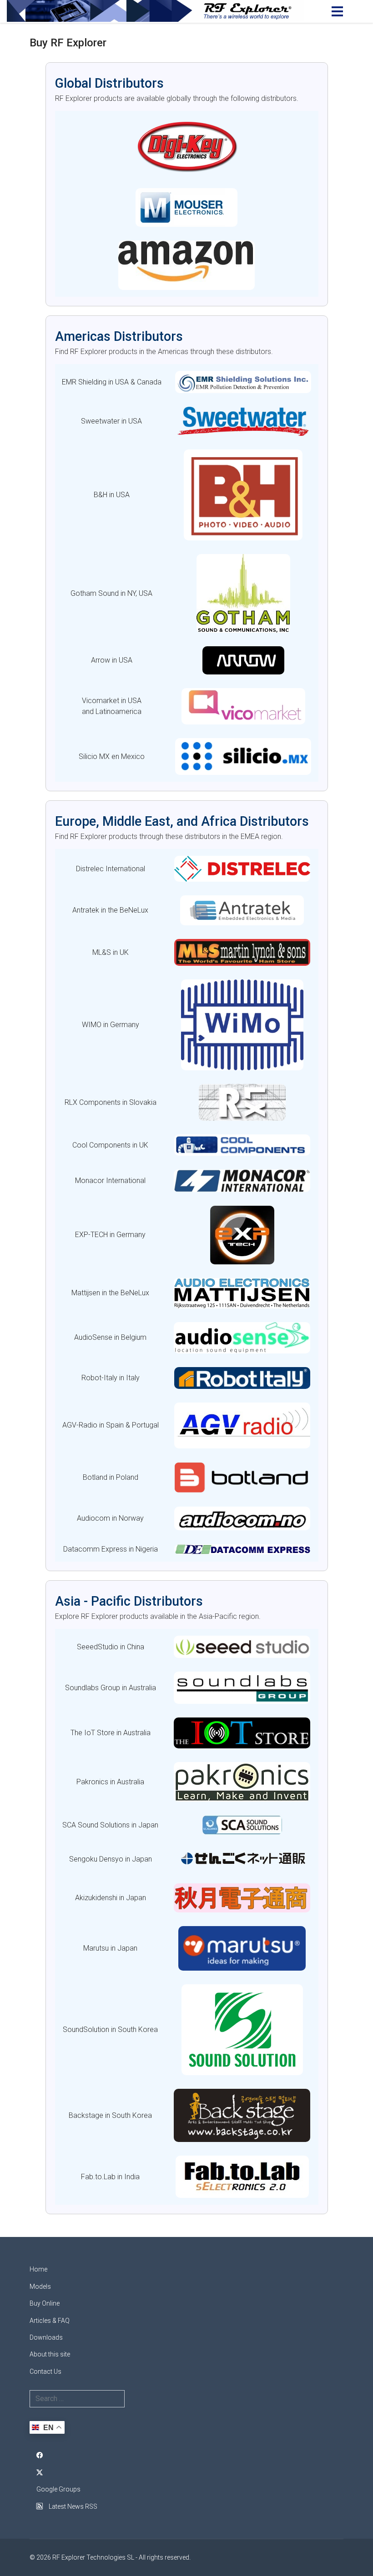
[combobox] (77, 2399)
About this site (50, 2354)
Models (40, 2286)
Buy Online (45, 2303)
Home (38, 2269)
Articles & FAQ (50, 2321)
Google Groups (58, 2489)
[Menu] (337, 11)
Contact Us (45, 2371)
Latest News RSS (72, 2506)
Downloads (46, 2337)
